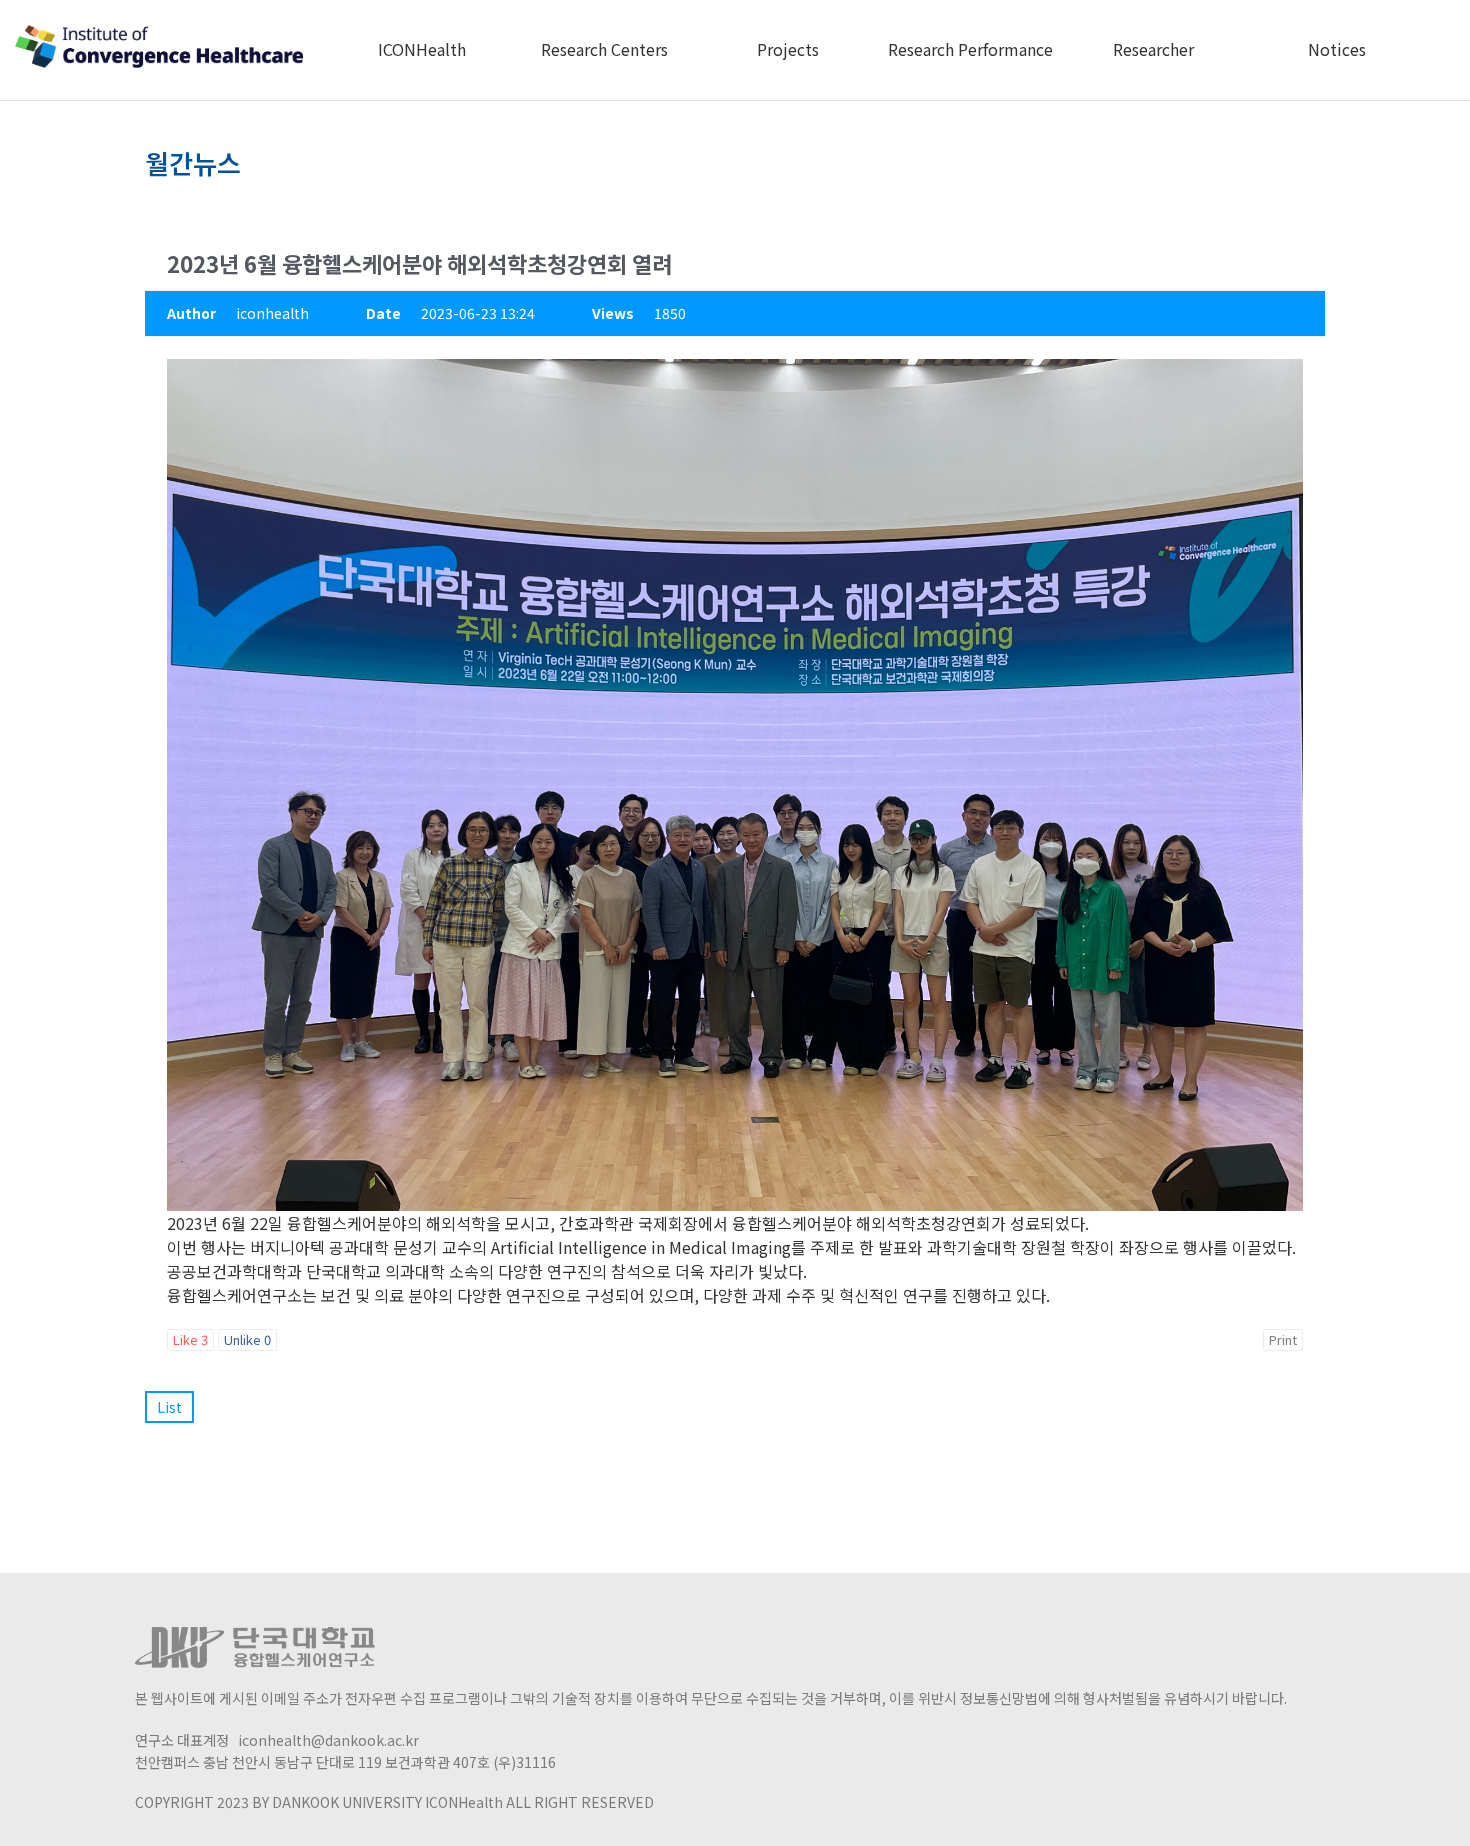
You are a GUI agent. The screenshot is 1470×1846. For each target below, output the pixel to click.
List (169, 1407)
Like (190, 1339)
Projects (788, 49)
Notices (1337, 49)
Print (1283, 1339)
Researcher (1153, 49)
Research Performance (970, 49)
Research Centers (604, 49)
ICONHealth (422, 49)
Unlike (247, 1339)
